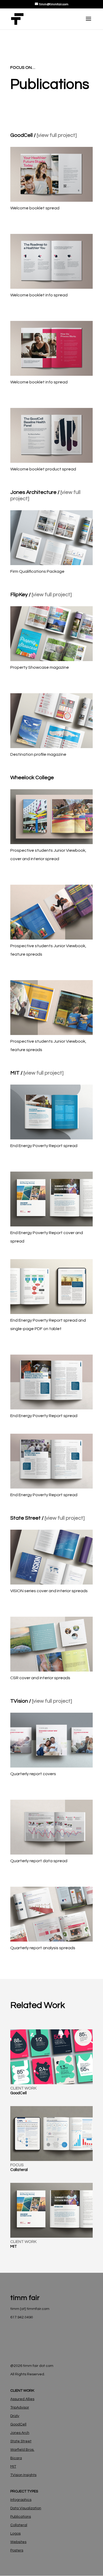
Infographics (21, 2500)
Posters (17, 2550)
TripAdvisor (20, 2408)
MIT (13, 2467)
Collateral (19, 2525)
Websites (18, 2542)
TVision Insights (23, 2475)
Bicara (16, 2458)
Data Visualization (26, 2508)
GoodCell (18, 2424)
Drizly (15, 2416)
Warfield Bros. (22, 2450)
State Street (21, 2441)
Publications (21, 2517)
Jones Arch (20, 2433)
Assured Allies (22, 2399)
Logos (15, 2534)
